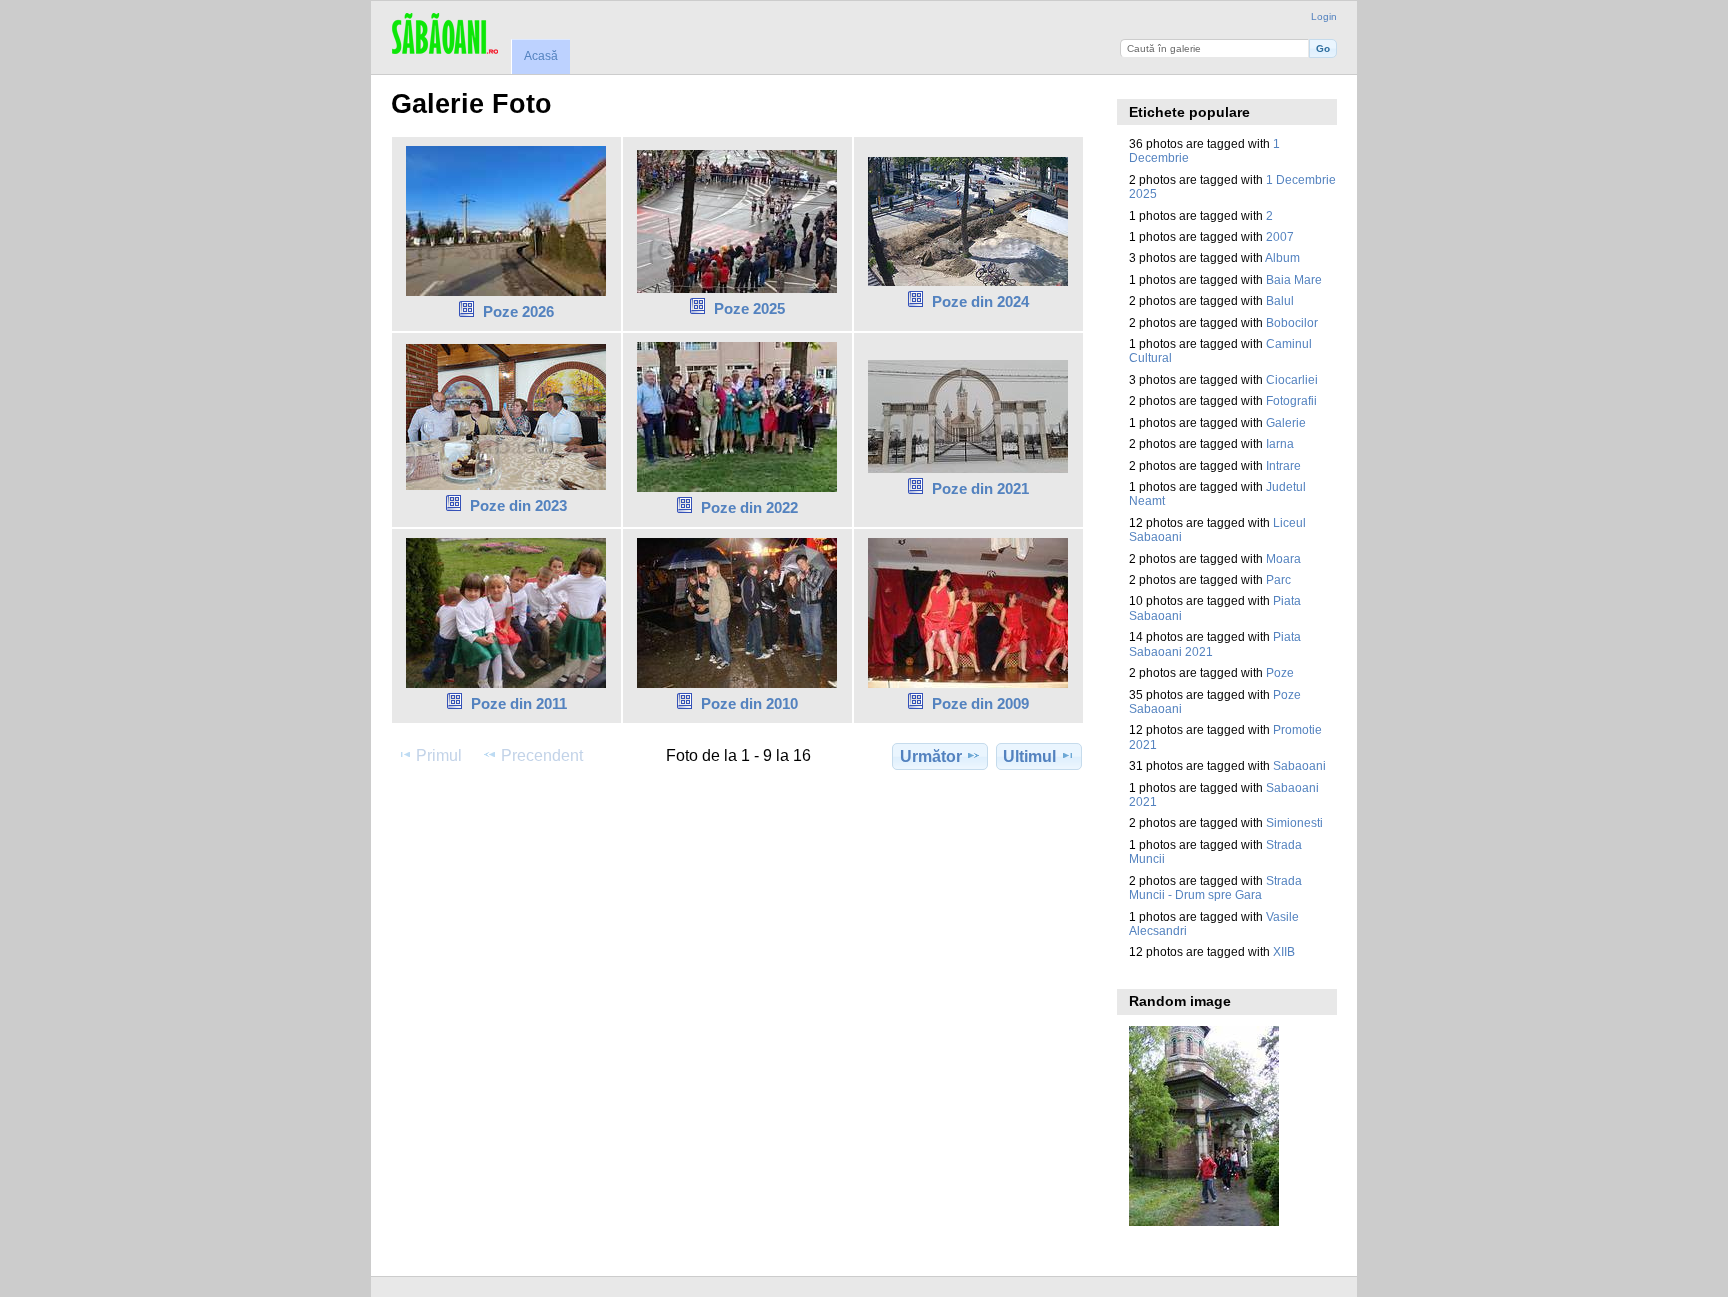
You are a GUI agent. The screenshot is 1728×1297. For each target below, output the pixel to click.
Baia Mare (1294, 279)
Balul (1280, 300)
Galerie (1286, 422)
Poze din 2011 (519, 703)
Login (1324, 16)
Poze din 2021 (980, 488)
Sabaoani (1299, 765)
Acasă (541, 56)
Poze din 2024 (980, 301)
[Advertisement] (755, 837)
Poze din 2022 (749, 507)
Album (1282, 257)
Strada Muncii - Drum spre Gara (1215, 887)
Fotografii (1291, 400)
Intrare (1283, 465)
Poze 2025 (749, 308)
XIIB (1284, 951)
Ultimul (1029, 756)
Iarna (1280, 443)
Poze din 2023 (518, 505)
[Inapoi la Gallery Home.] (444, 35)
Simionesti (1294, 822)
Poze (1280, 672)
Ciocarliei (1292, 379)
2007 (1280, 236)
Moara (1283, 558)
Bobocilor (1292, 322)
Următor (931, 756)
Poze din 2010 (749, 703)
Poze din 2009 (980, 703)
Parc (1278, 579)
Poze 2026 (518, 311)
